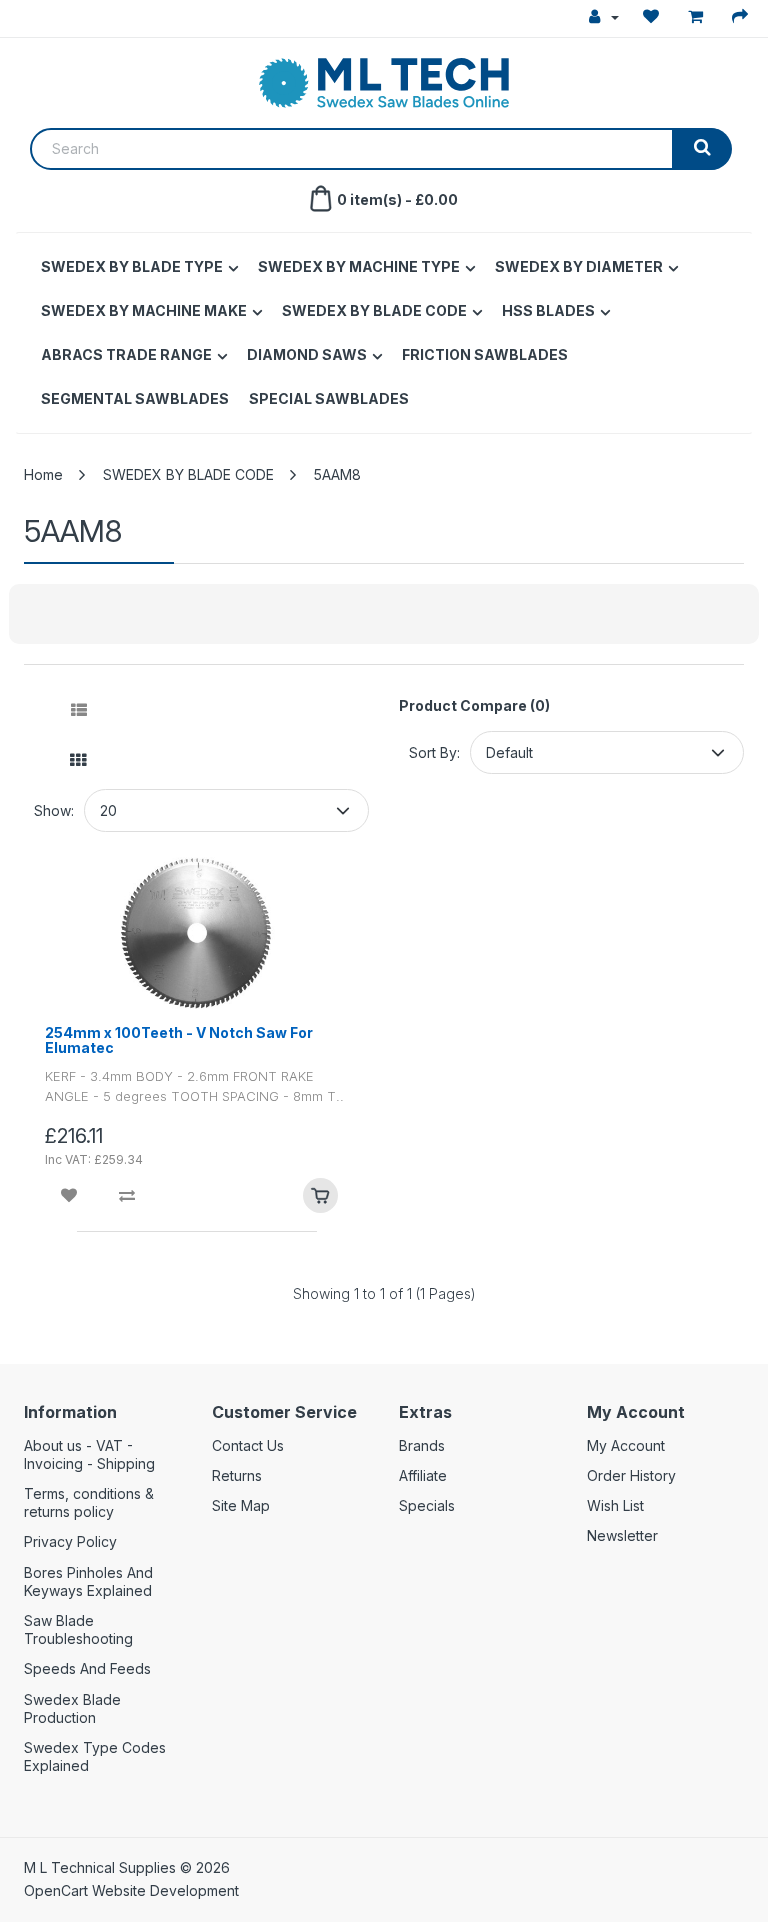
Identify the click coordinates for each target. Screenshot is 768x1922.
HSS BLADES (548, 310)
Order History (631, 1475)
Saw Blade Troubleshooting (78, 1629)
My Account (626, 1445)
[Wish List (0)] (653, 17)
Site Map (241, 1505)
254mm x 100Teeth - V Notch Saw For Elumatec (179, 1040)
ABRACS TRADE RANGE (126, 354)
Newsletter (622, 1535)
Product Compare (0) (474, 705)
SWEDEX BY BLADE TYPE (132, 266)
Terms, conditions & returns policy (89, 1502)
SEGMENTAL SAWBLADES (135, 398)
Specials (427, 1505)
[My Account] (604, 17)
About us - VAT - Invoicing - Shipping (89, 1454)
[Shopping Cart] (698, 17)
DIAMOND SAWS (307, 354)
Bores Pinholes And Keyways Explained (88, 1581)
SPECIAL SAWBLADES (329, 398)
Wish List (615, 1505)
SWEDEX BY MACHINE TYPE (359, 266)
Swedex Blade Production (72, 1708)
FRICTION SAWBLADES (485, 354)
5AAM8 (337, 474)
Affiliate (423, 1475)
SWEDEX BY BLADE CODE (374, 310)
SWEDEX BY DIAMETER (579, 266)
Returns (237, 1475)
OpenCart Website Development (131, 1890)
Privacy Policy (70, 1541)
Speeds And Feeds (87, 1668)
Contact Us (248, 1445)
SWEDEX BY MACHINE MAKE (144, 310)
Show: (54, 810)
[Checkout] (742, 17)
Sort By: (434, 752)
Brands (422, 1445)
